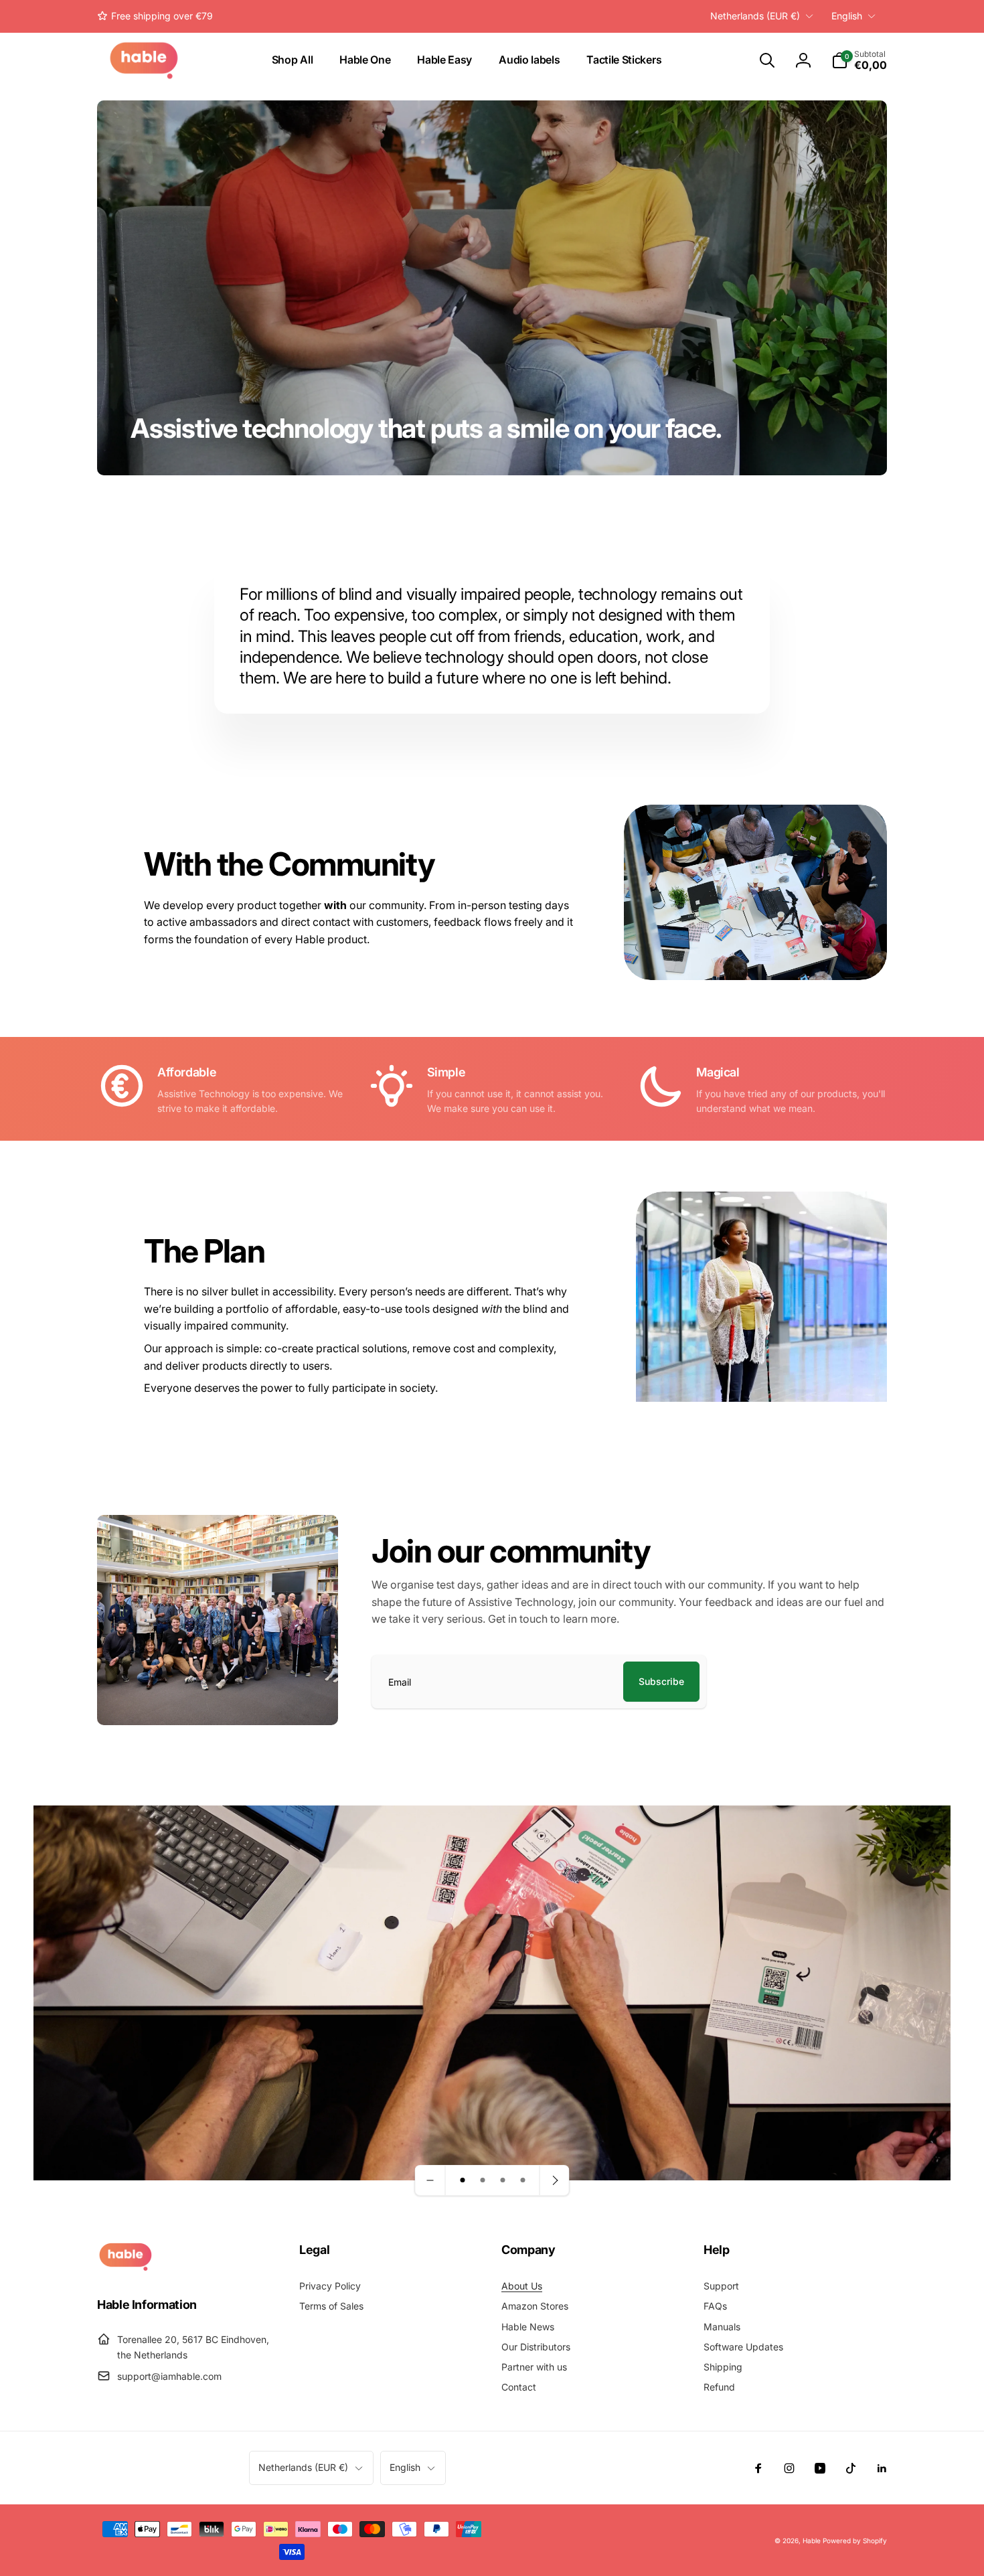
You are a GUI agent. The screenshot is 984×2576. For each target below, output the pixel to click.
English (847, 16)
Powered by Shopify (855, 2541)
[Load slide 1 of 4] (463, 2180)
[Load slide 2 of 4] (483, 2180)
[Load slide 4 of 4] (523, 2180)
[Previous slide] (430, 2180)
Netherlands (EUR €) (755, 16)
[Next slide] (554, 2180)
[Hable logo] (126, 2267)
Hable (812, 2541)
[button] (767, 60)
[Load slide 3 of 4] (503, 2180)
